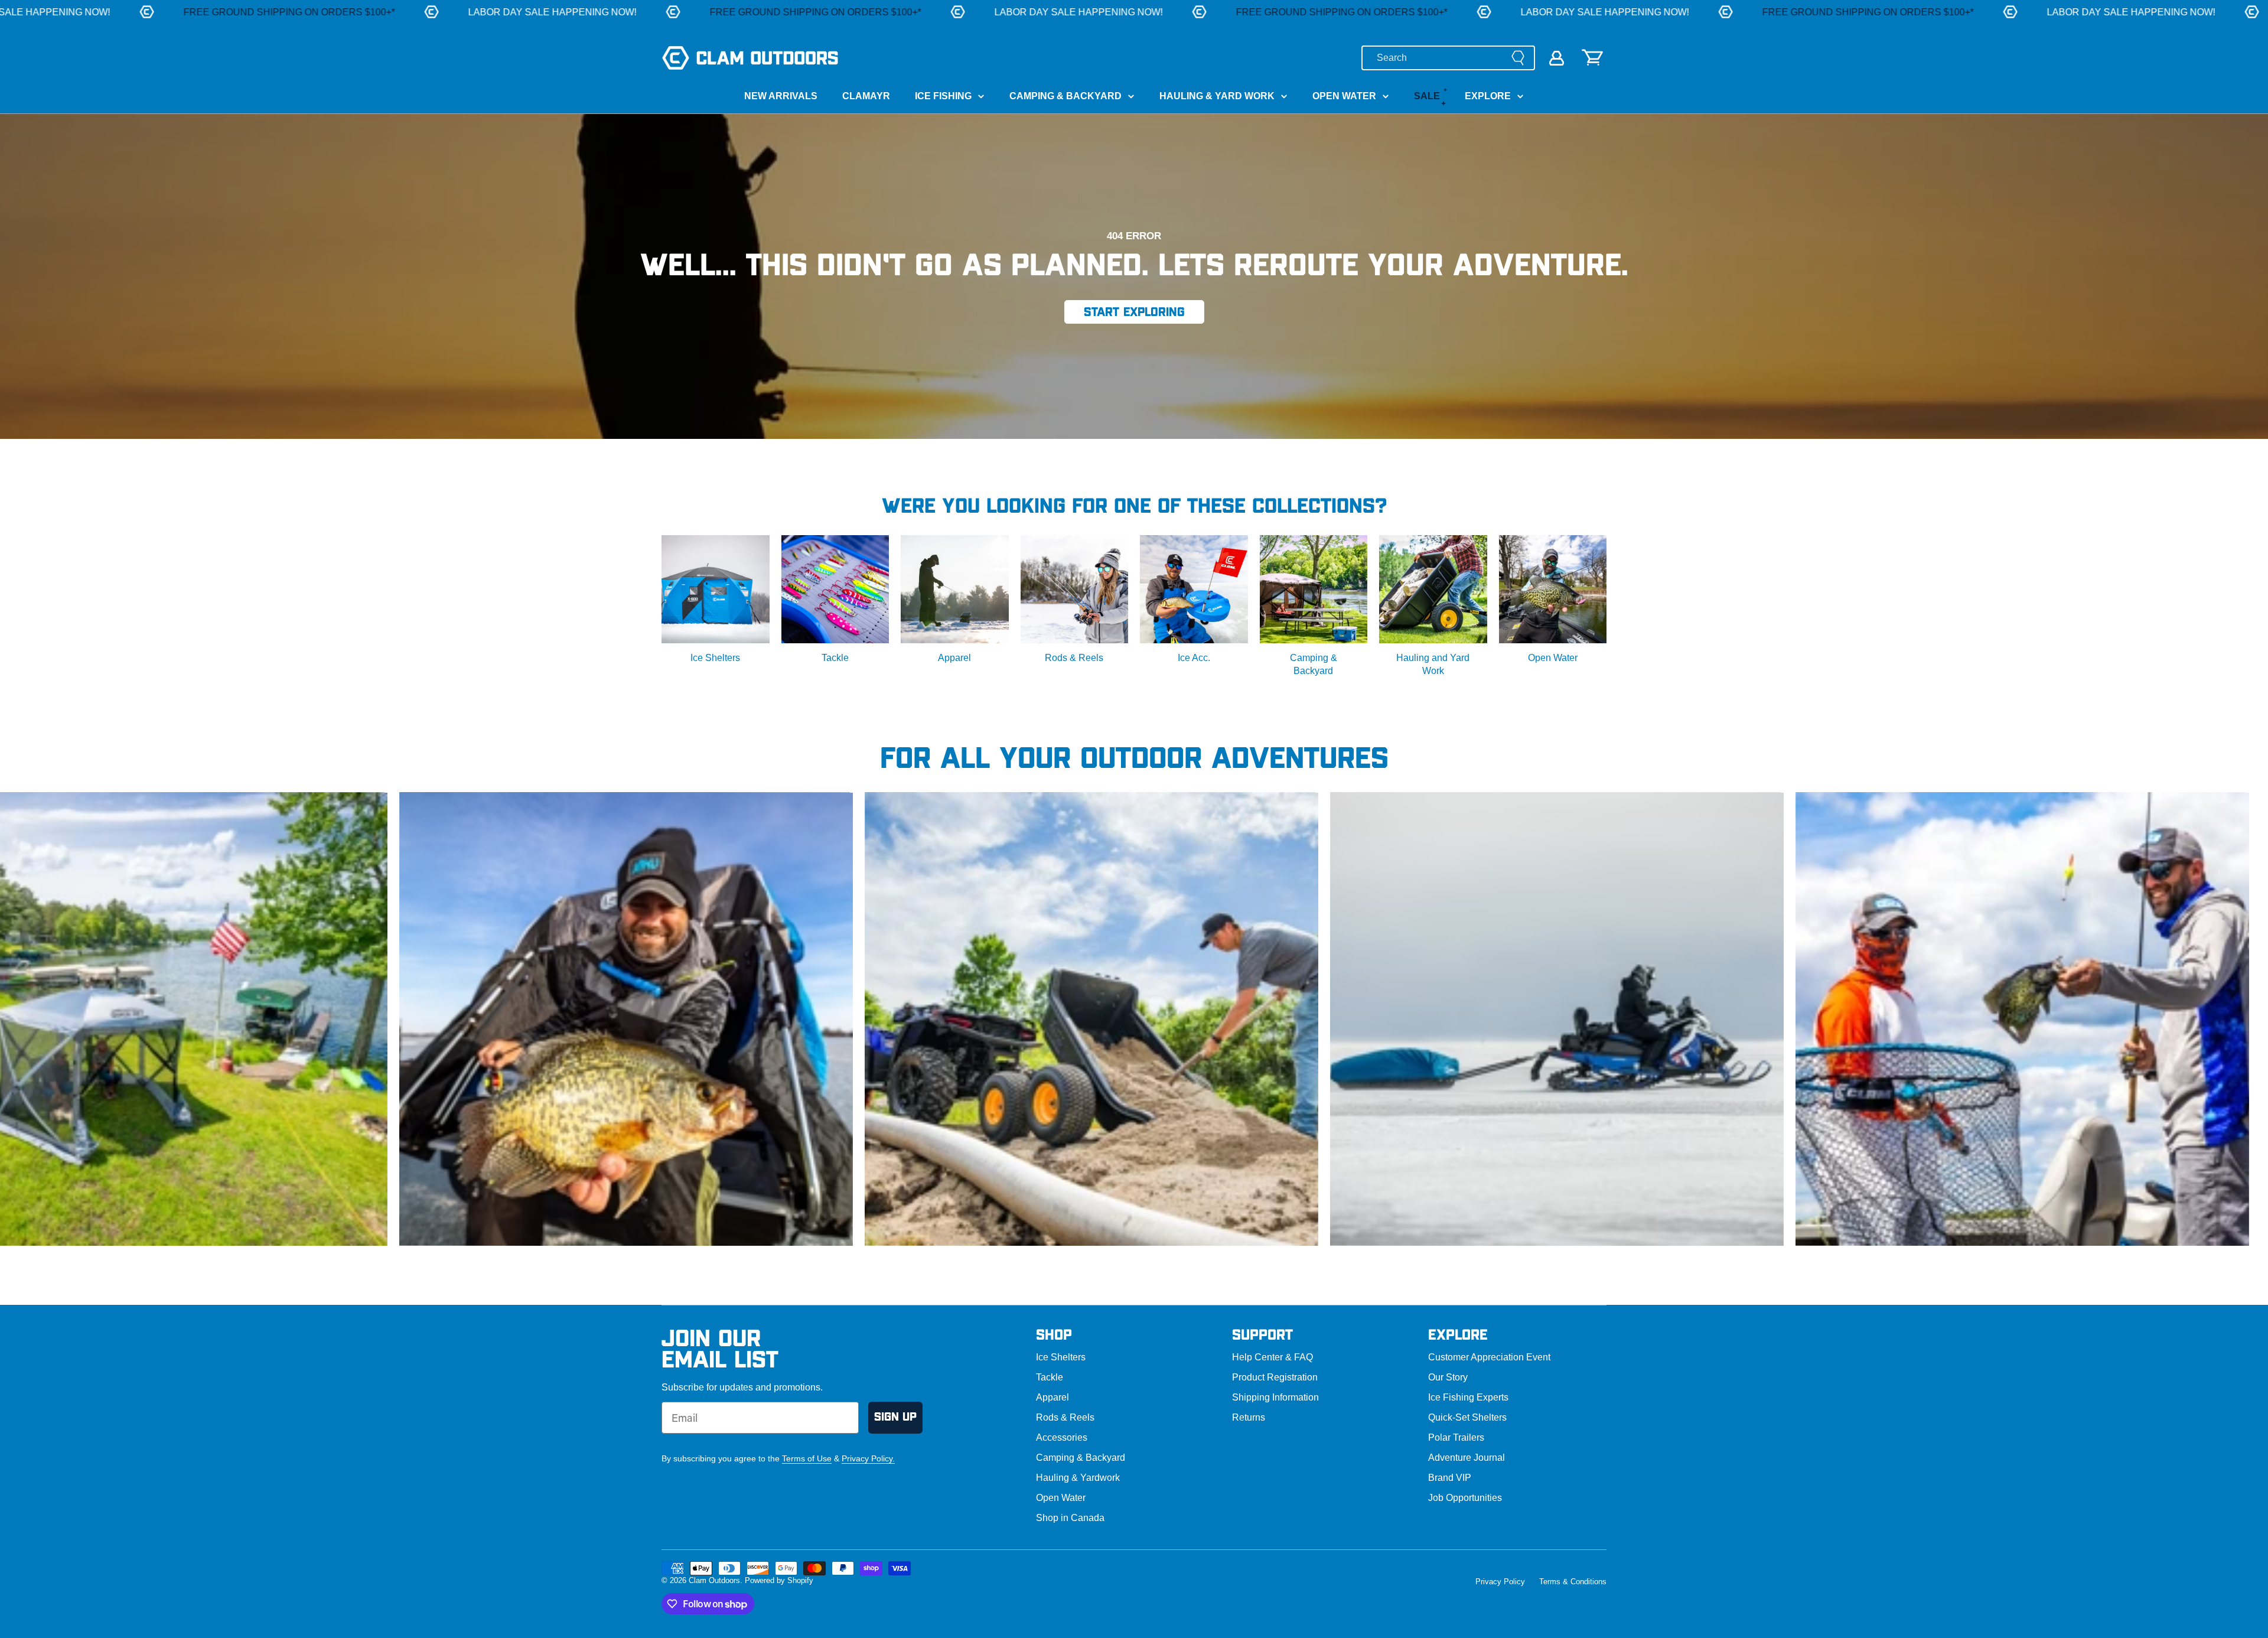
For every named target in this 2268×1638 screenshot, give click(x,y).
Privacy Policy (1500, 1582)
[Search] (1518, 58)
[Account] (1557, 58)
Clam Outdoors (714, 1580)
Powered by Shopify (779, 1580)
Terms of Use (807, 1458)
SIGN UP (895, 1417)
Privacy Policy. (868, 1458)
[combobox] (1448, 58)
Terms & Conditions (1573, 1582)
